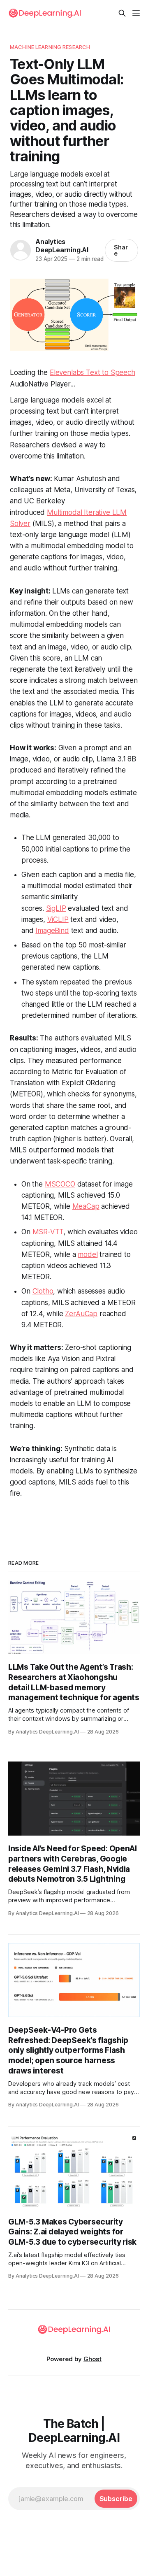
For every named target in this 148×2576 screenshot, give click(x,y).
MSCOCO (60, 1184)
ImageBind (52, 931)
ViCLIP (58, 919)
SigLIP (56, 908)
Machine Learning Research (50, 47)
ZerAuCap (81, 1314)
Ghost (92, 2359)
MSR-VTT (48, 1232)
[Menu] (136, 13)
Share (121, 250)
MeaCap (86, 1206)
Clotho (43, 1291)
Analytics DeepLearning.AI (62, 245)
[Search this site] (122, 13)
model (88, 1254)
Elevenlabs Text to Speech (92, 372)
